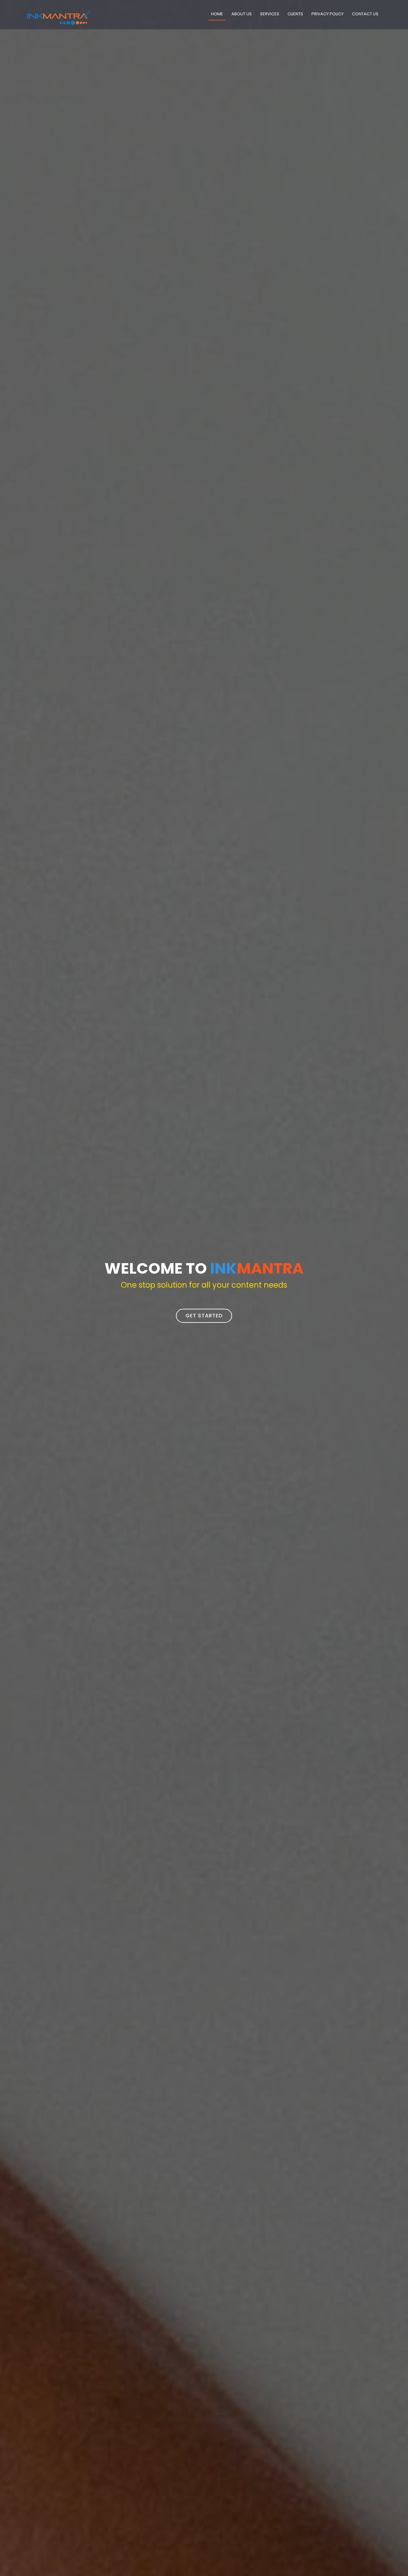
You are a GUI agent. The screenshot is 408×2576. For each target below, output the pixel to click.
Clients (295, 14)
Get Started (204, 1316)
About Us (242, 14)
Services (270, 14)
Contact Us (365, 14)
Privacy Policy (328, 14)
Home (217, 14)
